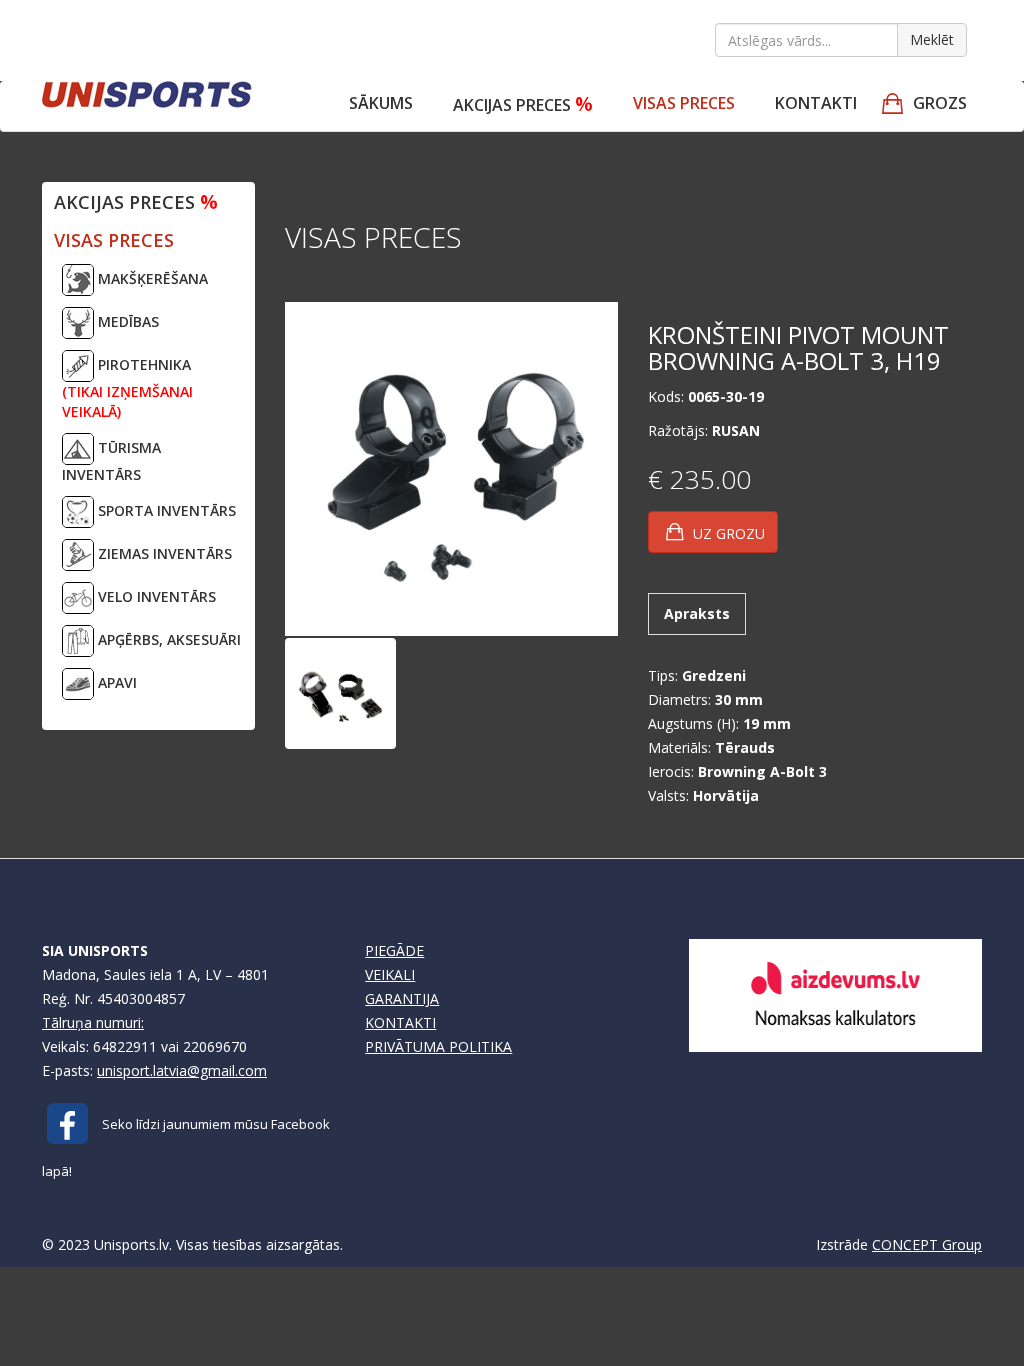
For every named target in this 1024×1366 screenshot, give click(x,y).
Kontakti (816, 103)
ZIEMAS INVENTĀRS (163, 553)
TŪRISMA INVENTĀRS (111, 461)
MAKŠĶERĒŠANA (151, 278)
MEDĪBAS (126, 321)
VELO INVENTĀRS (155, 596)
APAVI (115, 682)
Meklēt (932, 39)
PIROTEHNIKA (127, 388)
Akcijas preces (523, 103)
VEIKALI (390, 974)
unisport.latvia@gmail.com (182, 1070)
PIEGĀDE (394, 950)
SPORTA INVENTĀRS (165, 510)
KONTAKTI (400, 1022)
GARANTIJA (402, 998)
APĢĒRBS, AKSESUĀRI (167, 639)
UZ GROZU (727, 533)
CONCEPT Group (927, 1244)
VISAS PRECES (684, 103)
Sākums (381, 103)
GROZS (940, 103)
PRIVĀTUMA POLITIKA (438, 1046)
